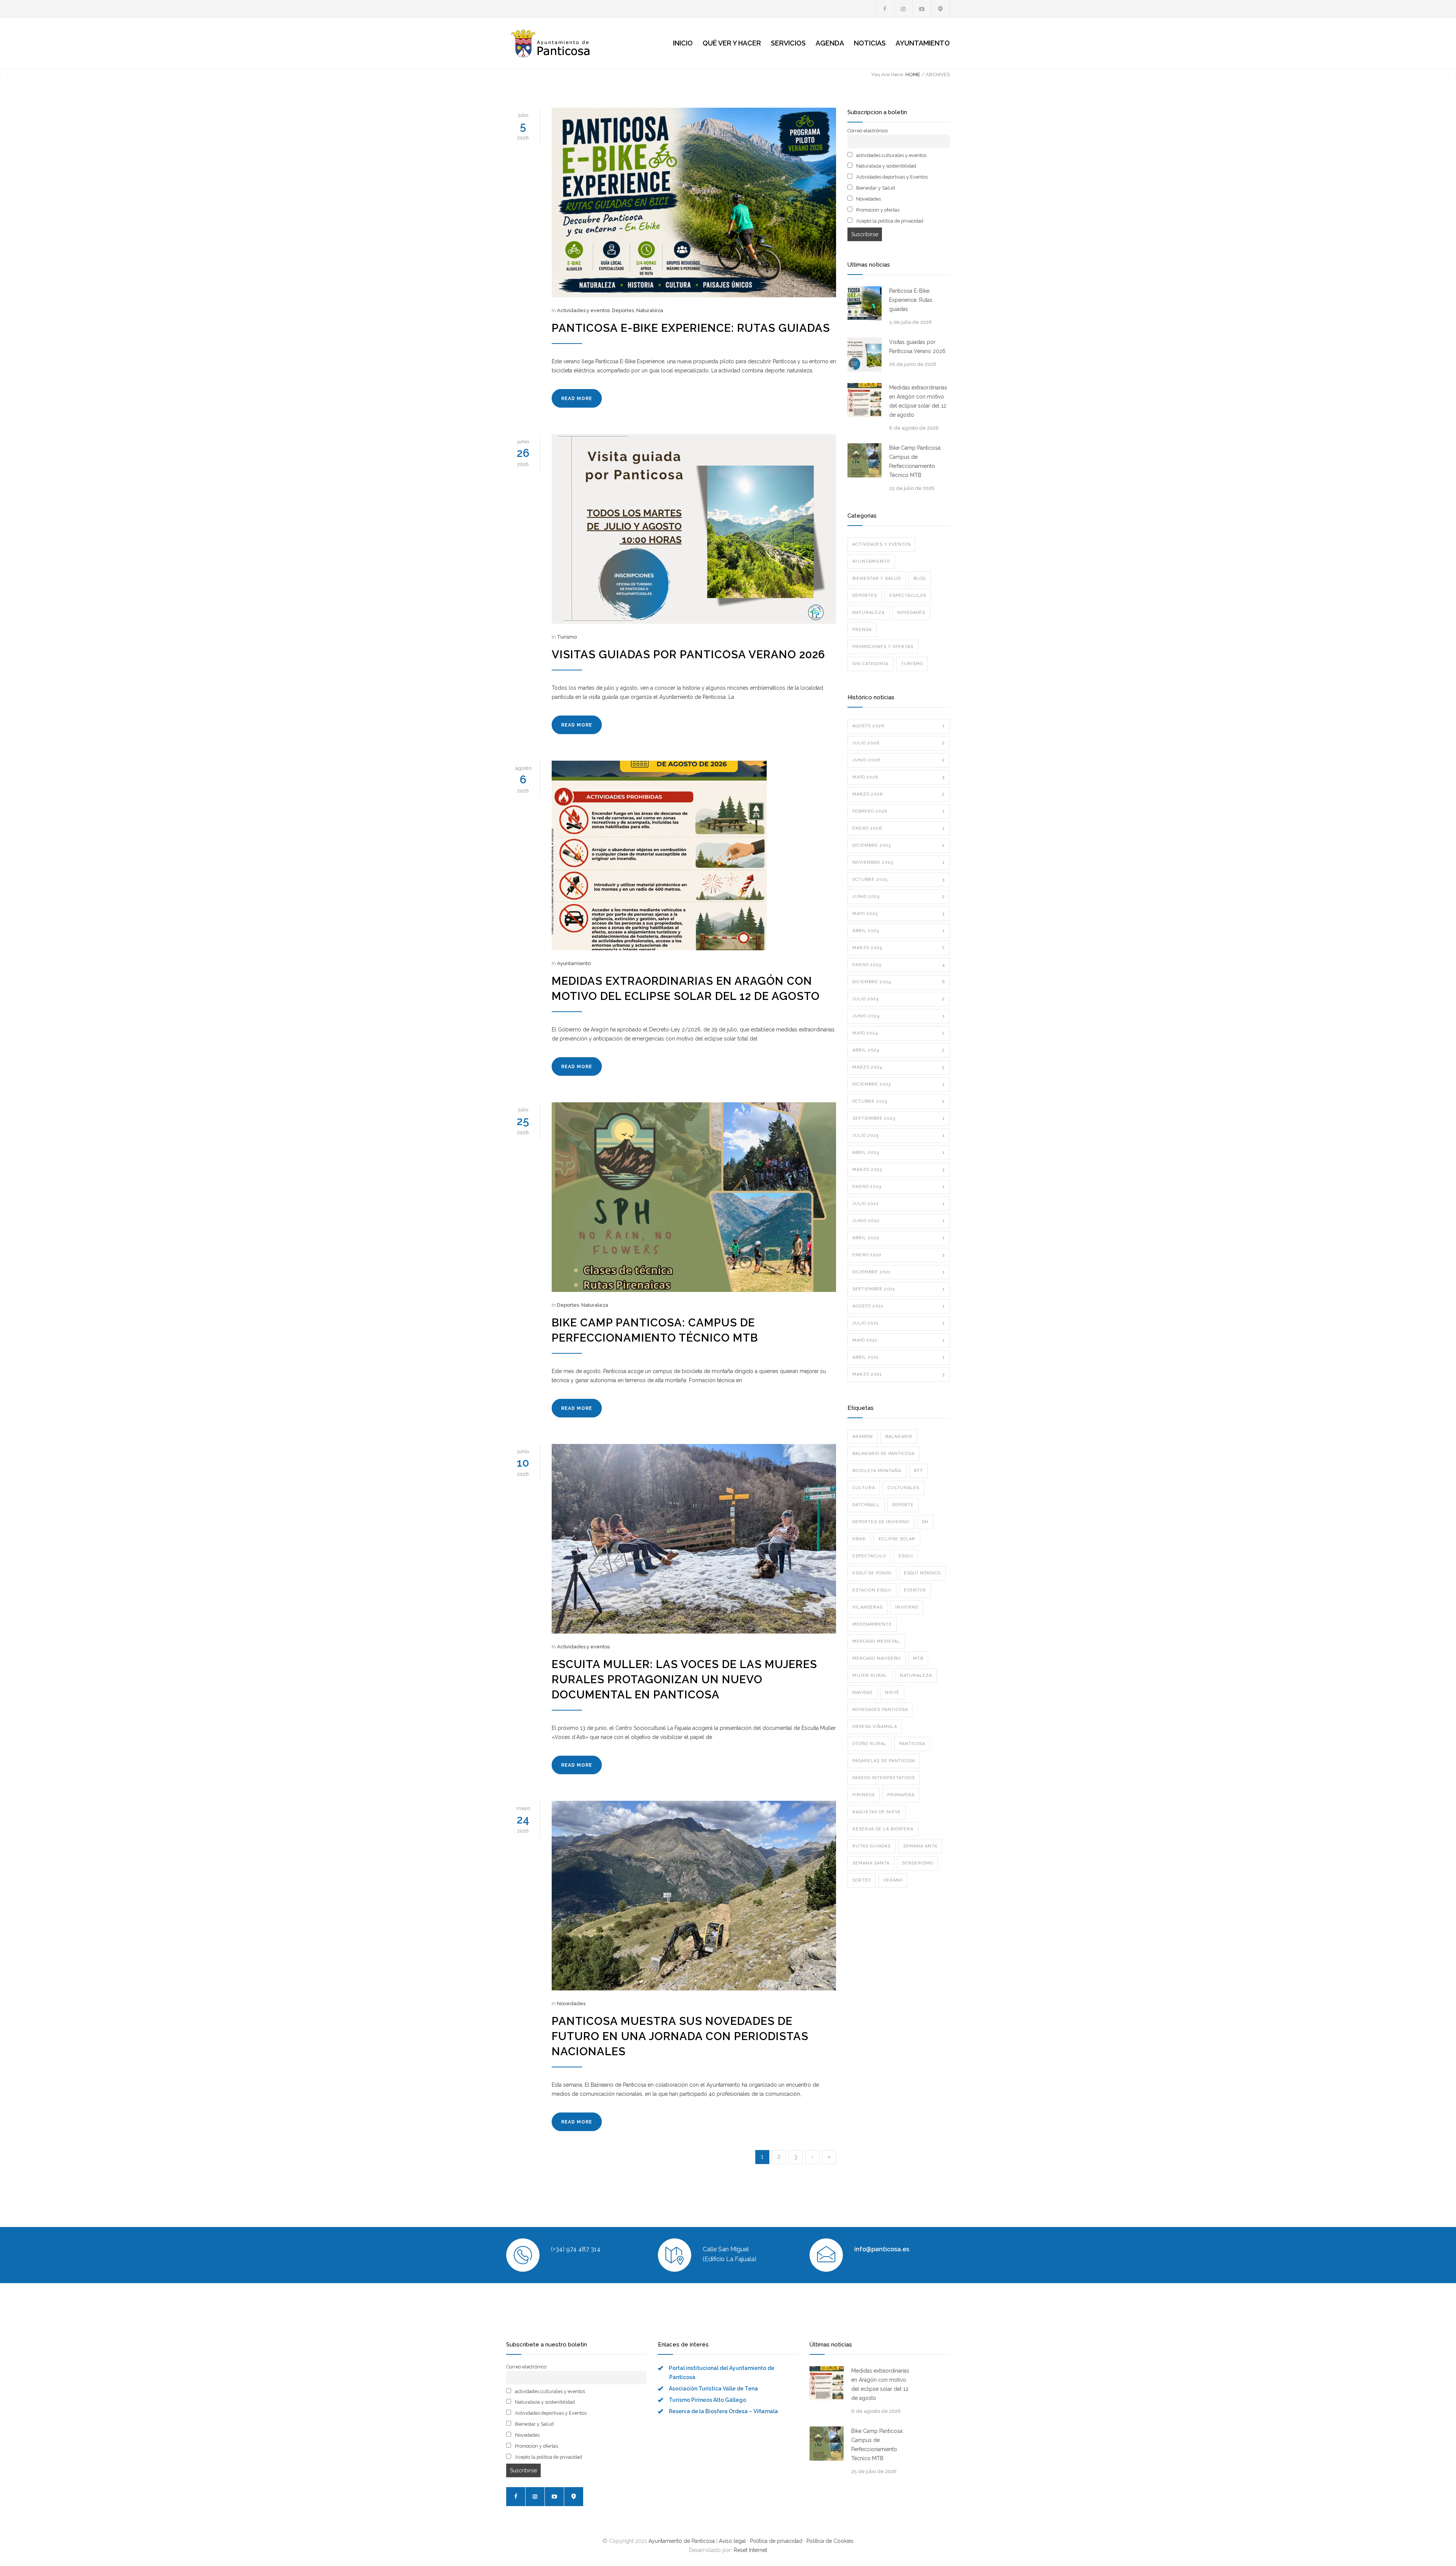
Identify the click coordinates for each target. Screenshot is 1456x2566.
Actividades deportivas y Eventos (891, 177)
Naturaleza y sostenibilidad (886, 166)
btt (918, 1471)
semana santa (871, 1863)
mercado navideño (876, 1658)
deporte (903, 1505)
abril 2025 (899, 931)
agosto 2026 (899, 726)
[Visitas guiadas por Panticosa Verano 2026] (694, 529)
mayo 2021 (899, 1340)
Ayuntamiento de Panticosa (682, 2541)
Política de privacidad (776, 2541)
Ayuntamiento (574, 963)
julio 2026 (899, 743)
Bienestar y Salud (875, 188)
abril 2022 (899, 1238)
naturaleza (916, 1675)
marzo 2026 (899, 794)
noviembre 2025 (899, 862)
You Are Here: (888, 75)
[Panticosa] (576, 43)
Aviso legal (732, 2541)
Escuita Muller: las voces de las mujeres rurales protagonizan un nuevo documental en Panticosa (684, 1679)
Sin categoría (870, 664)
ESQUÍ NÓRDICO (922, 1573)
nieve (892, 1693)
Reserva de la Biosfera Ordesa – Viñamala (723, 2411)
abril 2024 (899, 1050)
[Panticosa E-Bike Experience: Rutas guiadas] (694, 202)
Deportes (623, 310)
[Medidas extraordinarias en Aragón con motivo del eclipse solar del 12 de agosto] (694, 855)
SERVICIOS (788, 43)
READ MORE (577, 399)
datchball (866, 1505)
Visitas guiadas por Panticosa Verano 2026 (688, 654)
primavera (901, 1795)
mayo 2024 (899, 1033)
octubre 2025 (899, 880)
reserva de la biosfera (883, 1829)
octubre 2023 (899, 1101)
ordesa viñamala (875, 1727)
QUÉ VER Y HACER (732, 43)
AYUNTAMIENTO (923, 43)
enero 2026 (899, 828)
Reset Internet (750, 2550)
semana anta (920, 1846)
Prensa (862, 630)
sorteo (862, 1880)
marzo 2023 (899, 1170)
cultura (864, 1488)
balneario (899, 1437)
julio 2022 (899, 1204)
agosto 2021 (899, 1306)
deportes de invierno (881, 1522)
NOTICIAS (870, 43)
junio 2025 (899, 897)
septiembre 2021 (899, 1289)
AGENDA (830, 43)
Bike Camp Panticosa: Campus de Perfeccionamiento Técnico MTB (915, 461)
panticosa (912, 1744)
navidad (862, 1693)
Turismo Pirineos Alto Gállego (708, 2400)
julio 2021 (899, 1323)
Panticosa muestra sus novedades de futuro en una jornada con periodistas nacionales (680, 2036)
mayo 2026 (899, 777)
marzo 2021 (899, 1374)
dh (925, 1522)
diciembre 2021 (899, 1272)
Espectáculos (908, 596)
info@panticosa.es (882, 2249)
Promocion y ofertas (877, 210)
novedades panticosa (880, 1710)
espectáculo (869, 1556)
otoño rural (869, 1744)
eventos (915, 1590)
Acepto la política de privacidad (889, 221)
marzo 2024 (899, 1067)
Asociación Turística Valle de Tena (713, 2389)
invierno (907, 1607)
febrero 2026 (899, 811)
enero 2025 (899, 965)
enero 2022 (899, 1255)
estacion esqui (872, 1590)
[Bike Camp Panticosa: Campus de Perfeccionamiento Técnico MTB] (694, 1197)
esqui (906, 1556)
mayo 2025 (899, 914)
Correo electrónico (868, 131)
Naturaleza (650, 310)
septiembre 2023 (899, 1118)
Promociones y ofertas (883, 647)
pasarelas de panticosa (884, 1761)
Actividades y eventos (583, 310)
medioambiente (872, 1624)
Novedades (571, 2003)
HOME (913, 75)
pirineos (864, 1795)
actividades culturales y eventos (891, 155)
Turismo (567, 637)
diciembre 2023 (899, 1084)
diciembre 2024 (899, 982)
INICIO (683, 43)
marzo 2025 (899, 948)
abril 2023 (899, 1153)
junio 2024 (899, 1016)
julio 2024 (899, 999)
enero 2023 (899, 1187)
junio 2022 (899, 1221)
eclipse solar (897, 1539)
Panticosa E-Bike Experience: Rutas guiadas (691, 328)
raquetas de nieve (877, 1812)
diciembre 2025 (899, 845)
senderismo (918, 1863)
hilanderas (868, 1607)
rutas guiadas (872, 1846)
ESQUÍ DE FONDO (872, 1573)
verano (893, 1880)
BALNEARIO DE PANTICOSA (883, 1454)
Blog (920, 578)
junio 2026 (899, 760)
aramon (863, 1437)
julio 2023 (899, 1135)
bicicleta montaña (877, 1471)
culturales (904, 1488)
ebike (859, 1539)
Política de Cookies (830, 2541)
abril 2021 (899, 1357)
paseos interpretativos (884, 1778)
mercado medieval (876, 1641)
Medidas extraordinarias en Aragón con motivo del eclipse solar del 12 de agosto (918, 401)
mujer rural (870, 1675)
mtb (918, 1658)
